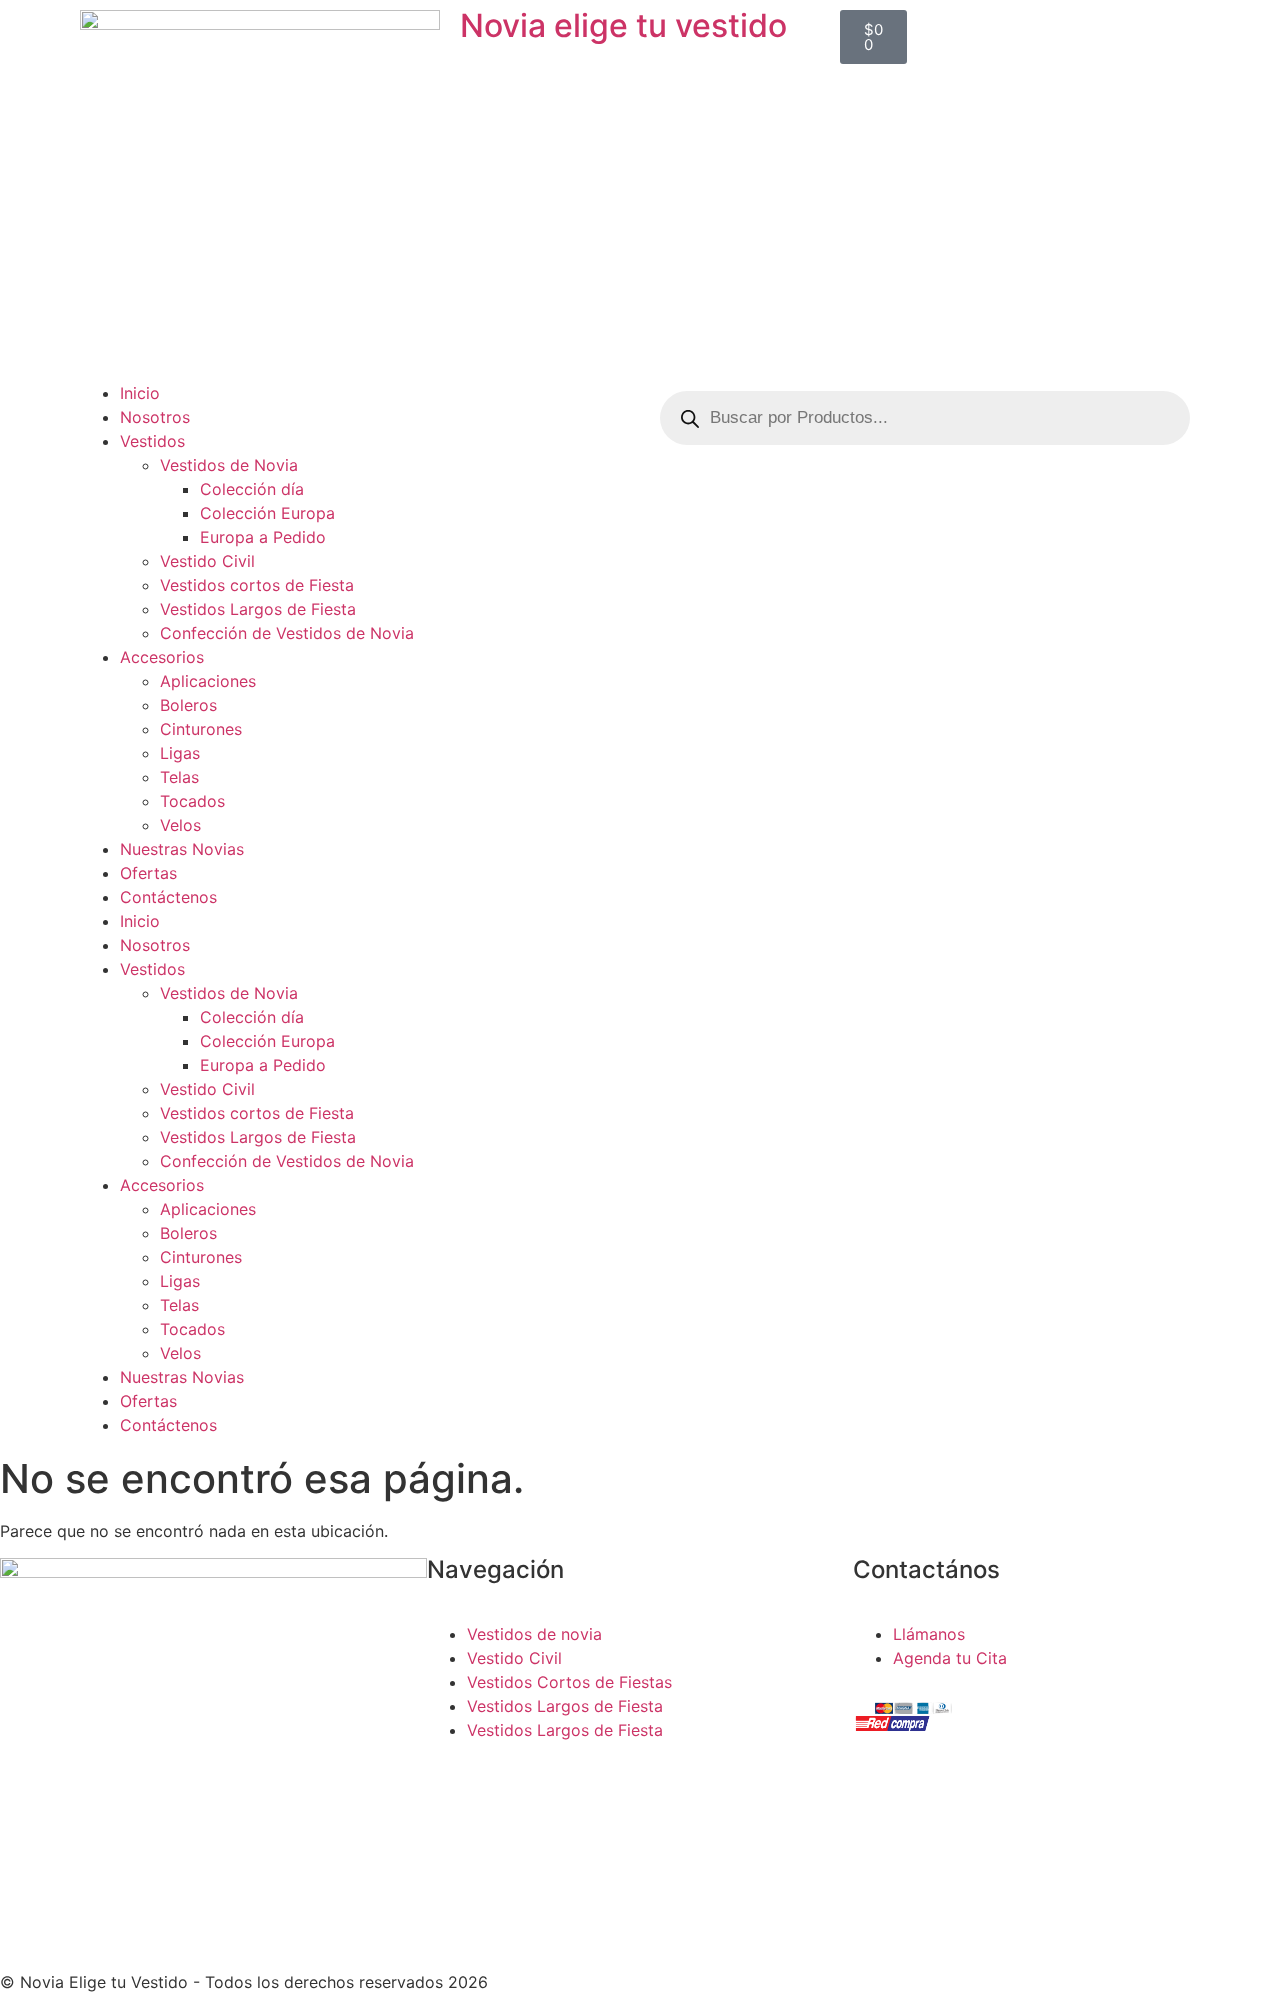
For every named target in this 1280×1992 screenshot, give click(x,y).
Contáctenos (168, 897)
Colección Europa (267, 513)
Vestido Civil (207, 561)
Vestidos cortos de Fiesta (257, 585)
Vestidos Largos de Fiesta (258, 609)
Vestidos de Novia (229, 465)
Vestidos (152, 441)
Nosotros (155, 417)
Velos (180, 825)
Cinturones (201, 729)
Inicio (140, 393)
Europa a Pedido (263, 537)
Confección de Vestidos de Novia (287, 633)
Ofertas (148, 873)
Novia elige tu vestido (623, 25)
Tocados (192, 801)
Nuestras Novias (182, 849)
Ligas (180, 753)
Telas (179, 777)
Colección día (252, 489)
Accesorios (162, 657)
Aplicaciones (208, 681)
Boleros (188, 705)
